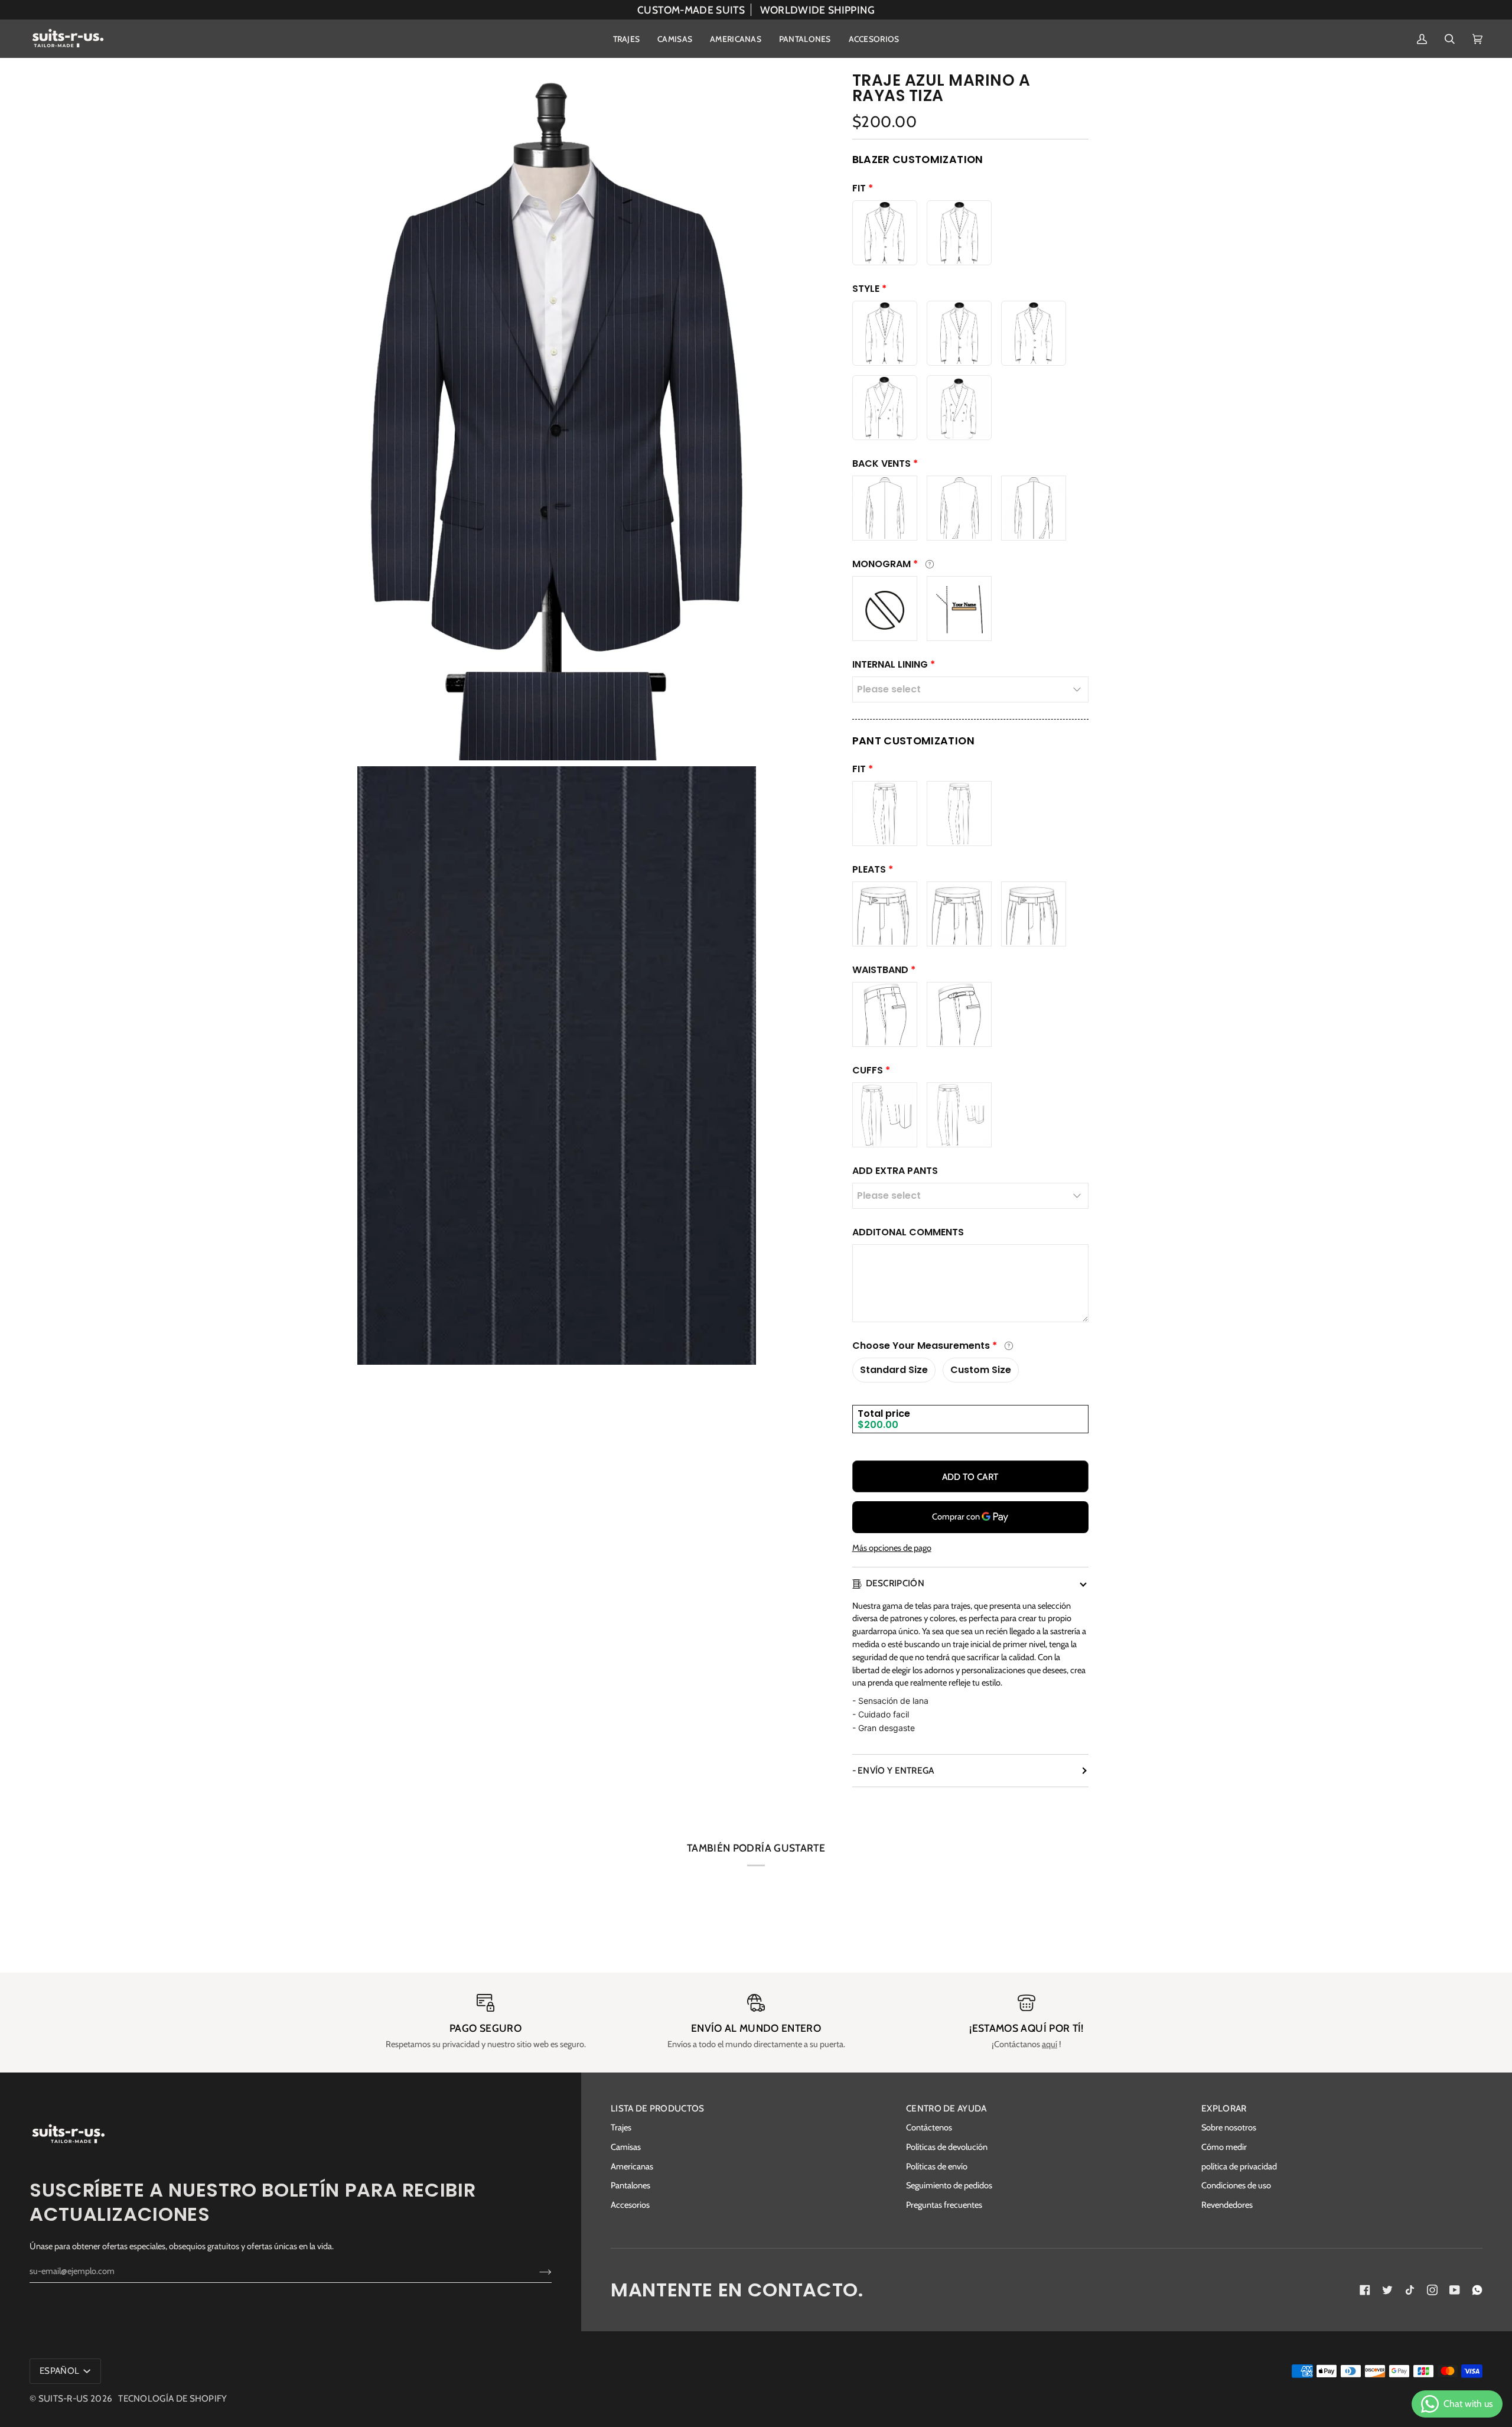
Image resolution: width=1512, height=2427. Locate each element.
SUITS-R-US (63, 2398)
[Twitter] (1387, 2290)
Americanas (632, 2166)
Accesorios (630, 2205)
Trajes (621, 2127)
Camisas (626, 2147)
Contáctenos (929, 2127)
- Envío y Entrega (893, 1770)
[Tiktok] (1410, 2290)
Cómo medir (1224, 2147)
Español (60, 2371)
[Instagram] (1432, 2290)
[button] (627, 39)
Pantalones (630, 2185)
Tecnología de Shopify (172, 2398)
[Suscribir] (536, 2271)
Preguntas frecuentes (944, 2205)
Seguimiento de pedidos (949, 2185)
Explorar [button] (1224, 2108)
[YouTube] (1455, 2290)
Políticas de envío (937, 2166)
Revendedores (1227, 2205)
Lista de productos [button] (658, 2108)
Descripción (895, 1583)
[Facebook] (1365, 2290)
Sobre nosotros (1229, 2127)
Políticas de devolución (947, 2147)
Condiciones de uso (1236, 2185)
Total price (884, 1413)
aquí (1050, 2044)
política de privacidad (1239, 2166)
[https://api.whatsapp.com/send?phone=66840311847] (1477, 2290)
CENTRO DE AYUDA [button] (946, 2108)
